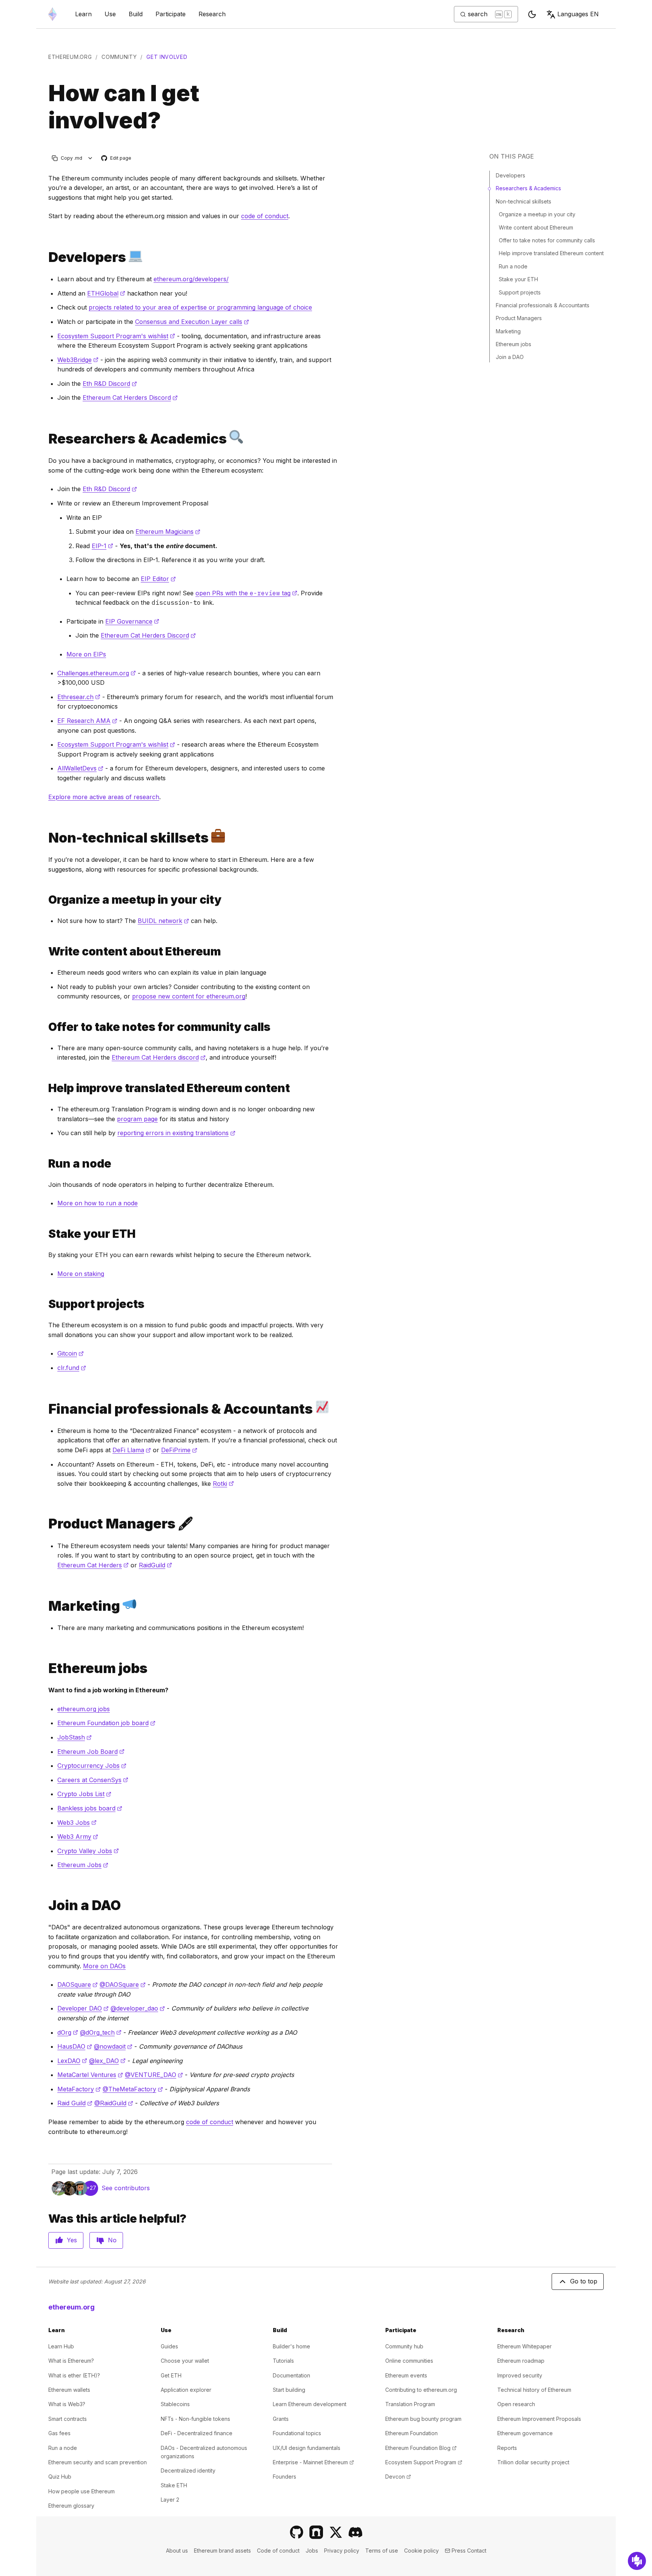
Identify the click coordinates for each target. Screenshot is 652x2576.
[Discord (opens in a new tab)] (355, 2532)
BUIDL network (163, 921)
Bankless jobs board (90, 1808)
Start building (289, 2390)
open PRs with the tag (246, 593)
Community (119, 57)
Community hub (404, 2346)
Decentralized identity (188, 2470)
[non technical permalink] (45, 837)
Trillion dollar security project (533, 2462)
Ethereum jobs (514, 344)
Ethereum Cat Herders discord (159, 1057)
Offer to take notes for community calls (547, 240)
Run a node (513, 266)
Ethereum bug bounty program (423, 2419)
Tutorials (283, 2361)
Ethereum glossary (71, 2506)
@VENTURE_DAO (154, 2075)
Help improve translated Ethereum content (551, 253)
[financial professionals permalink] (45, 1409)
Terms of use (382, 2551)
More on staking (81, 1274)
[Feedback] (637, 2561)
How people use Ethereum (81, 2491)
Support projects (520, 292)
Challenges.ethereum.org (97, 673)
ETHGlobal (106, 293)
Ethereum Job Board (91, 1752)
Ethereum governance (525, 2433)
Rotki (223, 1484)
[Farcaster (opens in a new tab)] (316, 2532)
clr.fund (72, 1368)
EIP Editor (158, 579)
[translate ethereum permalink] (45, 1088)
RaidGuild (155, 1565)
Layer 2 (170, 2500)
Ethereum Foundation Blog (421, 2448)
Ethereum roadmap (521, 2361)
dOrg (68, 2032)
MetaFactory (79, 2089)
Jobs (312, 2551)
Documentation (291, 2375)
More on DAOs (104, 1966)
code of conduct (265, 216)
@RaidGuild (114, 2103)
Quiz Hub (60, 2477)
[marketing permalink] (45, 1606)
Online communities (409, 2361)
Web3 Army (78, 1836)
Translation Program (410, 2404)
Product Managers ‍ (520, 318)
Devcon (398, 2477)
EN (578, 14)
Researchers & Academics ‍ (529, 188)
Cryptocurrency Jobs (92, 1766)
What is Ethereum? (71, 2361)
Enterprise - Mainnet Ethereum (313, 2462)
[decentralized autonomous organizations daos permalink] (45, 1905)
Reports (507, 2448)
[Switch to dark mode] (532, 14)
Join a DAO (510, 357)
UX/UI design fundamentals (307, 2448)
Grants (281, 2419)
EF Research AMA (87, 721)
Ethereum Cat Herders (93, 1565)
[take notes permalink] (45, 1027)
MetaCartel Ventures (90, 2075)
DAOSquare (78, 1984)
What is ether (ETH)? (74, 2375)
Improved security (520, 2375)
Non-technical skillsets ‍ (524, 201)
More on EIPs (86, 654)
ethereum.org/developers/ (191, 279)
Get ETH (171, 2375)
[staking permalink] (45, 1234)
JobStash (75, 1737)
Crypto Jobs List (84, 1794)
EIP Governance (132, 621)
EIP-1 (102, 546)
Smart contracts (68, 2419)
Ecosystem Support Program (424, 2462)
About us (177, 2551)
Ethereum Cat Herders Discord (130, 397)
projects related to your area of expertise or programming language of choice (200, 307)
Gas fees (59, 2433)
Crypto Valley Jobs (88, 1851)
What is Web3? (67, 2404)
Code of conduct (278, 2551)
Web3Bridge (78, 360)
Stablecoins (175, 2404)
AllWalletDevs (80, 768)
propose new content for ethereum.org (189, 996)
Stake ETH (174, 2485)
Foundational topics (297, 2433)
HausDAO (75, 2046)
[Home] (52, 14)
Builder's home (291, 2346)
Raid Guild (75, 2103)
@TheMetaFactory (133, 2089)
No (112, 2240)
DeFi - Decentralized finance (197, 2433)
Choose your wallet (185, 2361)
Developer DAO (83, 2008)
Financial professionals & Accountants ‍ (543, 305)
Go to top (584, 2281)
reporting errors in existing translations (176, 1133)
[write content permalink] (45, 951)
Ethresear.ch (79, 697)
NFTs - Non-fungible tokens (195, 2419)
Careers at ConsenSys (93, 1780)
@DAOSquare (123, 1984)
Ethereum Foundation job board (106, 1723)
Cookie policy (421, 2551)
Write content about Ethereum (536, 227)
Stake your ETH (518, 279)
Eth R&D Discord (110, 384)
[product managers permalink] (45, 1524)
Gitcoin (71, 1353)
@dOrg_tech (101, 2032)
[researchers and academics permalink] (45, 438)
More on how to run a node (98, 1203)
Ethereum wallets (69, 2390)
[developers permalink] (45, 257)
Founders (284, 2477)
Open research (516, 2404)
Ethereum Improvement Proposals (539, 2419)
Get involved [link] (167, 57)
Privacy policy (342, 2551)
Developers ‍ (511, 175)
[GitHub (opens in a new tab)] (297, 2532)
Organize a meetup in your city (537, 214)
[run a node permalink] (45, 1164)
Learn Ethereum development (310, 2404)
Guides (169, 2346)
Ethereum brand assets (222, 2551)
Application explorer (186, 2390)
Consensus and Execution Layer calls (192, 322)
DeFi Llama (132, 1450)
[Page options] (90, 158)
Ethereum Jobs (83, 1865)
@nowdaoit (113, 2046)
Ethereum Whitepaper (524, 2346)
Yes (72, 2240)
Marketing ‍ (509, 331)
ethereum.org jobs (84, 1709)
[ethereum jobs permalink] (45, 1668)
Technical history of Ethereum (534, 2390)
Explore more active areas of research (104, 797)
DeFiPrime (179, 1450)
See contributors (126, 2188)
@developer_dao (138, 2008)
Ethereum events (406, 2375)
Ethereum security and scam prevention (98, 2462)
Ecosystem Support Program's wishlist (116, 336)
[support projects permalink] (45, 1304)
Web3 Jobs (77, 1823)
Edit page (117, 158)
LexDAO (72, 2061)
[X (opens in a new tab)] (336, 2532)
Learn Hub (61, 2346)
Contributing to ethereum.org (421, 2390)
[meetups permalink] (45, 900)
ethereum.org (70, 57)
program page (137, 1119)
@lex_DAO (107, 2061)
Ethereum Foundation (411, 2433)
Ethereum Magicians (168, 532)
